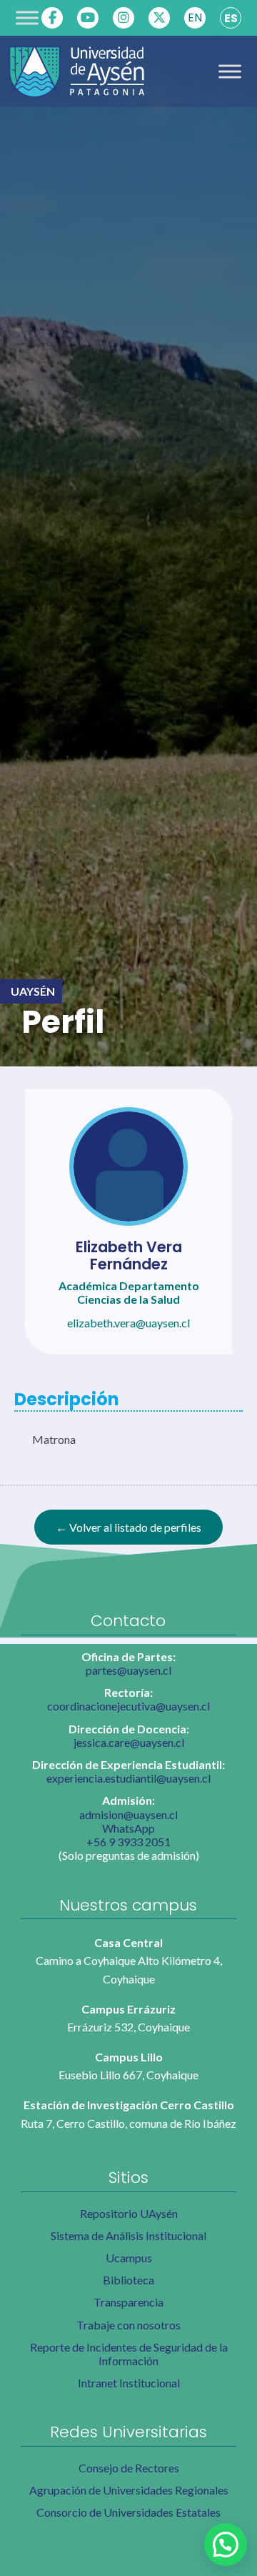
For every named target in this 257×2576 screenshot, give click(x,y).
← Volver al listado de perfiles (128, 1527)
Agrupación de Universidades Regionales (129, 2490)
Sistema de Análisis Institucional (128, 2235)
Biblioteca (128, 2280)
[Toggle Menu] (27, 18)
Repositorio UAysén (129, 2213)
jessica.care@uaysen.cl (129, 1742)
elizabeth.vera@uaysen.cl (128, 1323)
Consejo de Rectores (129, 2468)
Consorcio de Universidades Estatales (128, 2512)
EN (195, 18)
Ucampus (129, 2258)
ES (231, 18)
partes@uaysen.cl (128, 1670)
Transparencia (128, 2302)
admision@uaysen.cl (128, 1814)
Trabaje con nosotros (128, 2325)
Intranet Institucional (129, 2383)
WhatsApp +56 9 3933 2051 (128, 1835)
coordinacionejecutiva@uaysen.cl (128, 1706)
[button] (226, 2545)
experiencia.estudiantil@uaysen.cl (128, 1778)
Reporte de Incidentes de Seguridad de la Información (129, 2354)
